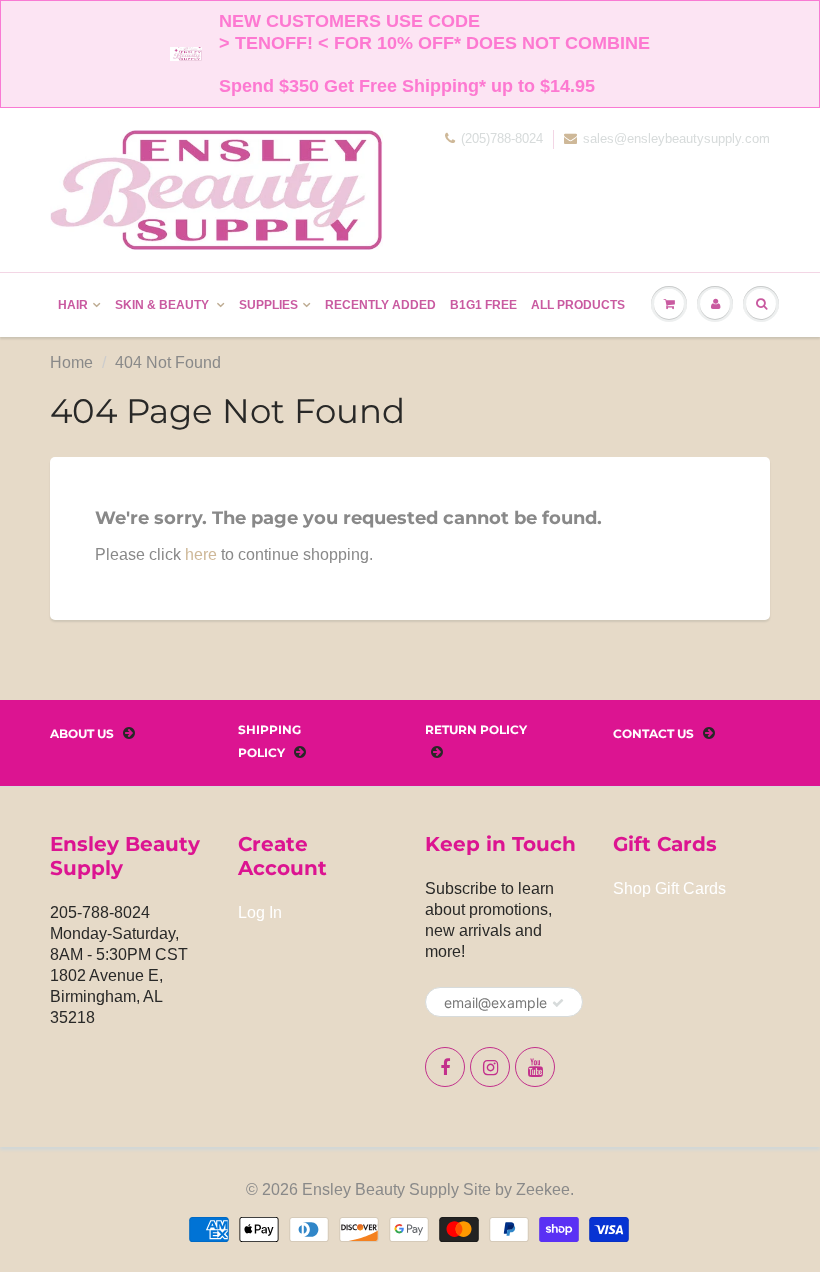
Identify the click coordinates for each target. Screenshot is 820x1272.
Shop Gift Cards (669, 888)
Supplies (268, 305)
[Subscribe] (558, 1003)
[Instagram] (490, 1067)
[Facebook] (445, 1067)
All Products (578, 305)
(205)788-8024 (502, 138)
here (201, 554)
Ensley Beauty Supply (380, 1189)
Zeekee (543, 1189)
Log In (260, 912)
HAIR (73, 305)
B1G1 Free (483, 305)
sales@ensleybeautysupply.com (676, 138)
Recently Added (380, 305)
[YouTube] (535, 1067)
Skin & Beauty (163, 305)
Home (71, 362)
